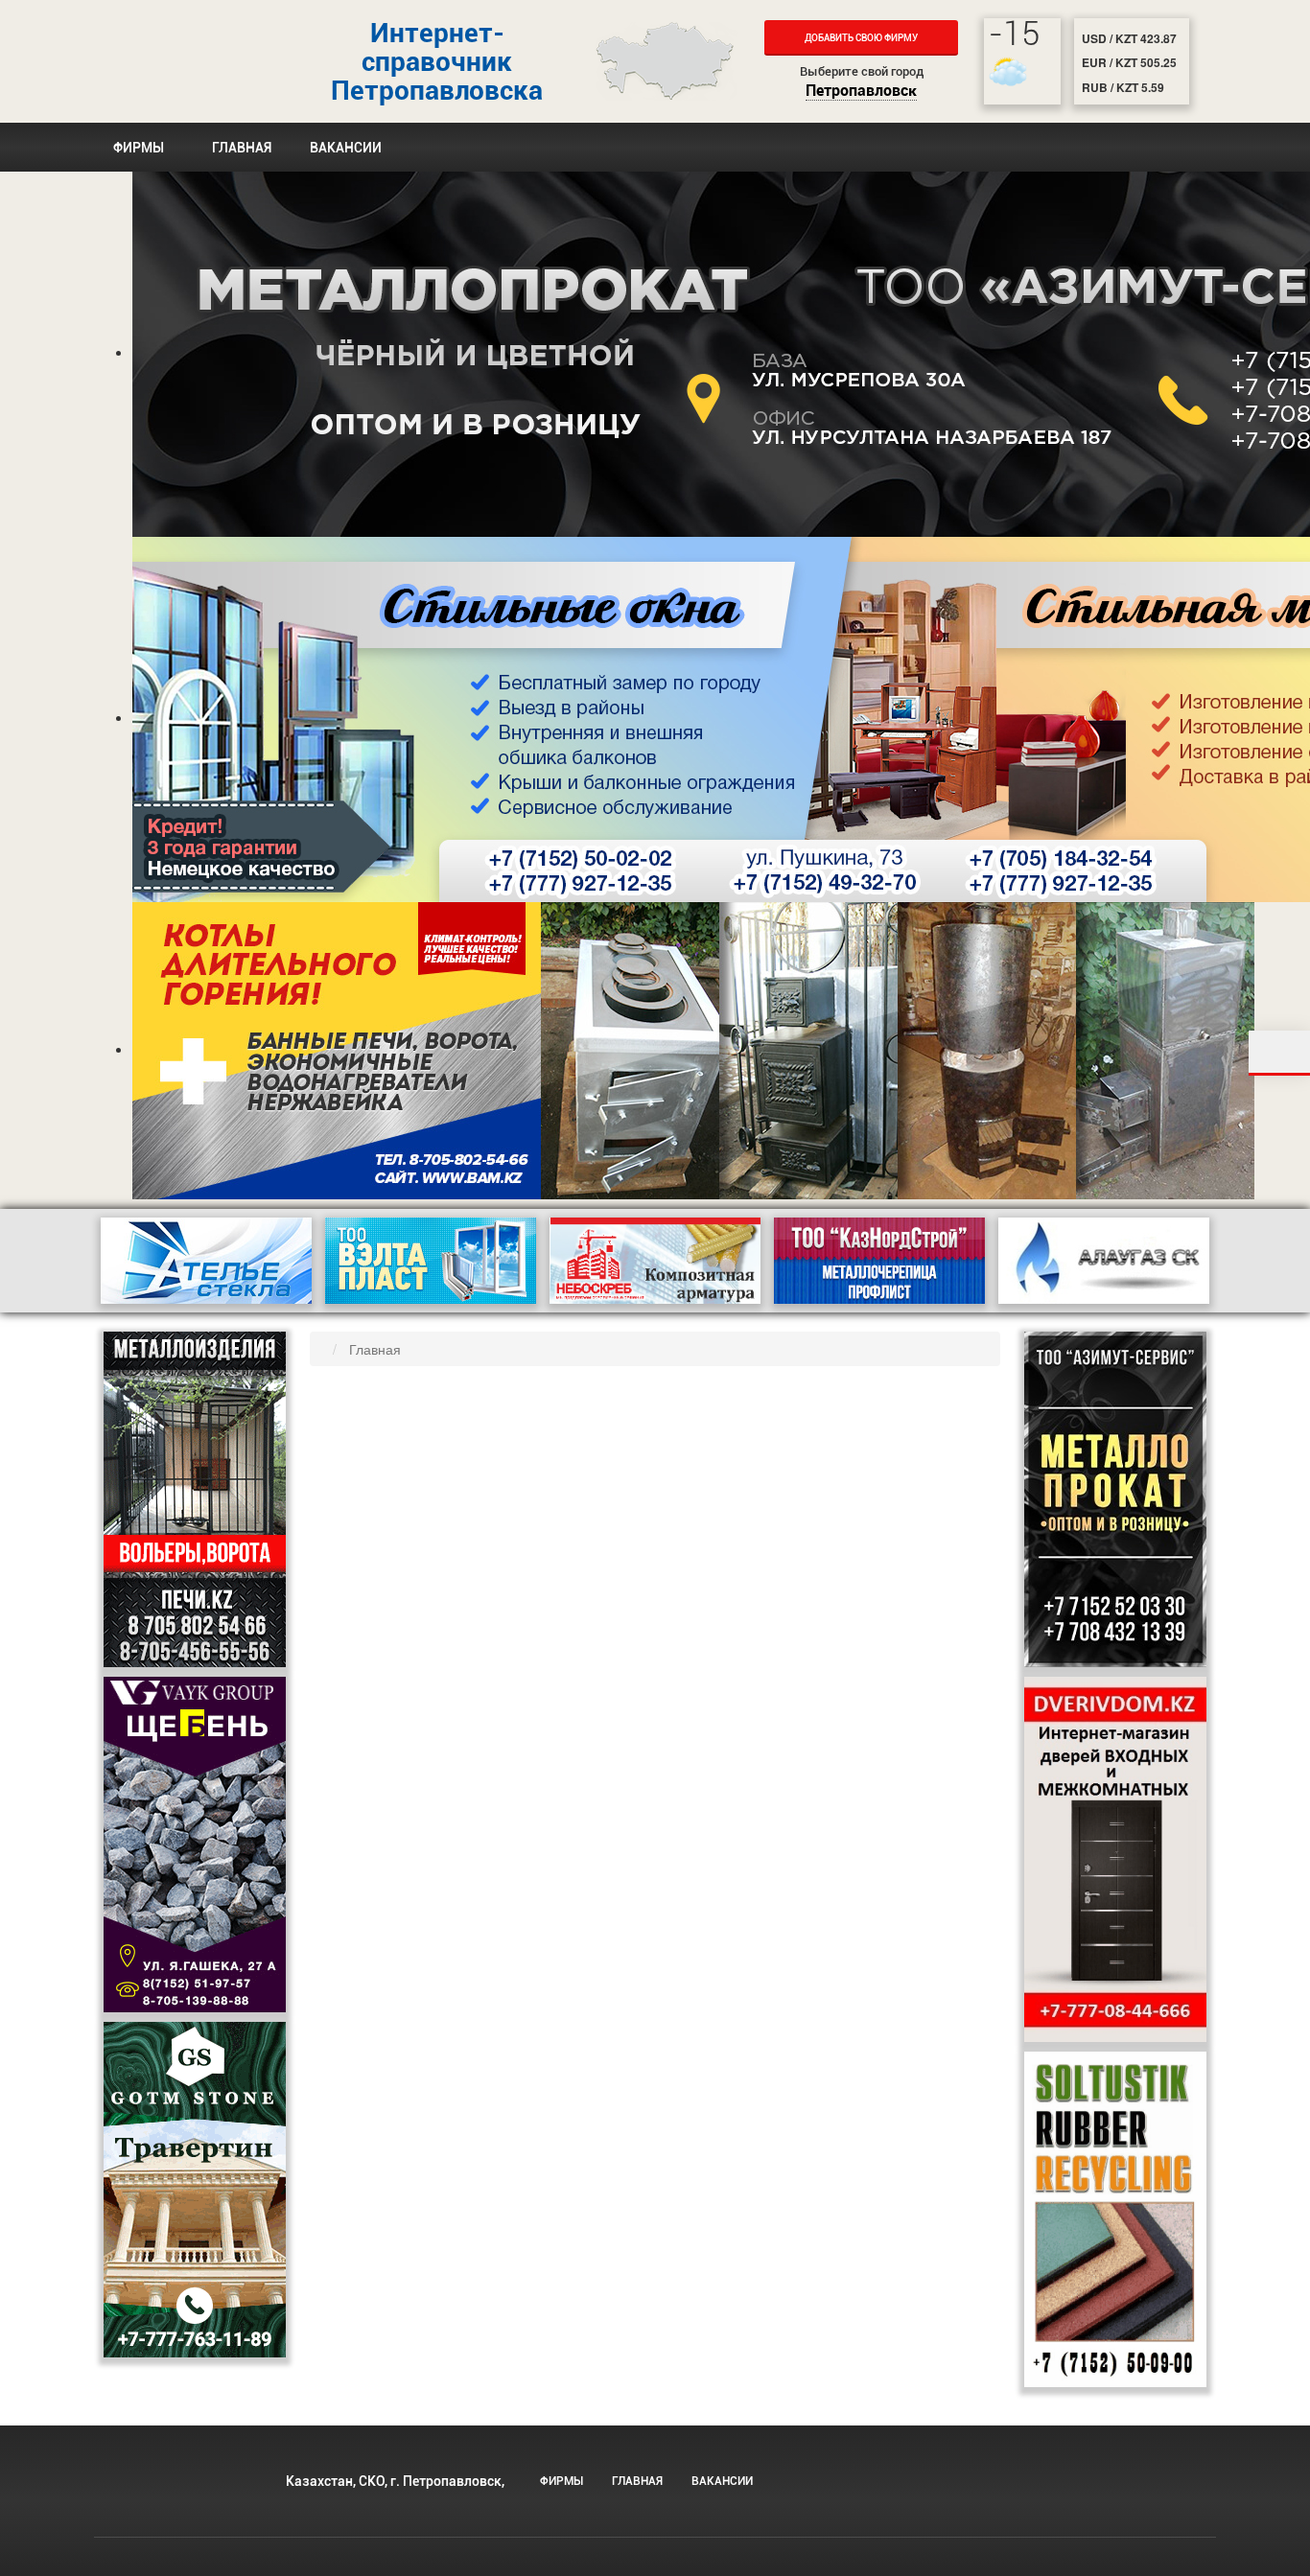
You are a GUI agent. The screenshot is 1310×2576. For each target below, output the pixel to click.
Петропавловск (861, 92)
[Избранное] (1279, 1053)
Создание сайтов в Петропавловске (1020, 2501)
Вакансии (346, 148)
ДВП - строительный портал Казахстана (175, 61)
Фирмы (139, 148)
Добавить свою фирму (861, 38)
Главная (242, 148)
